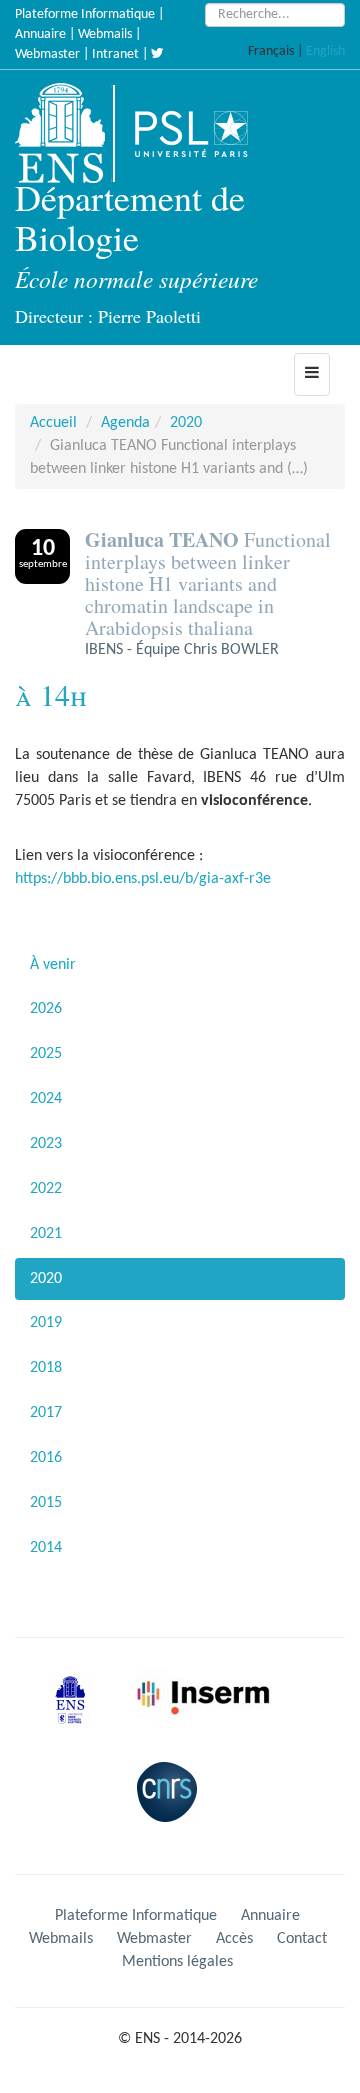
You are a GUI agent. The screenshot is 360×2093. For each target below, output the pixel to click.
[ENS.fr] (67, 133)
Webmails (105, 34)
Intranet (115, 54)
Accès (234, 1939)
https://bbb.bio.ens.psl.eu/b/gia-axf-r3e (143, 879)
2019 (46, 1323)
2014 (46, 1548)
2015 (46, 1503)
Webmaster (47, 54)
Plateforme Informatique (85, 14)
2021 (46, 1234)
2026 (46, 1009)
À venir (53, 965)
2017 (46, 1413)
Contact (302, 1939)
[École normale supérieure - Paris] (77, 1716)
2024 (46, 1099)
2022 (46, 1189)
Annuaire (40, 34)
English (325, 51)
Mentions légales (177, 1962)
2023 (46, 1144)
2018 (46, 1368)
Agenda (125, 423)
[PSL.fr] (208, 133)
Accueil (53, 423)
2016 (46, 1458)
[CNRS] (172, 1808)
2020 (186, 423)
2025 (46, 1054)
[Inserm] (208, 1716)
